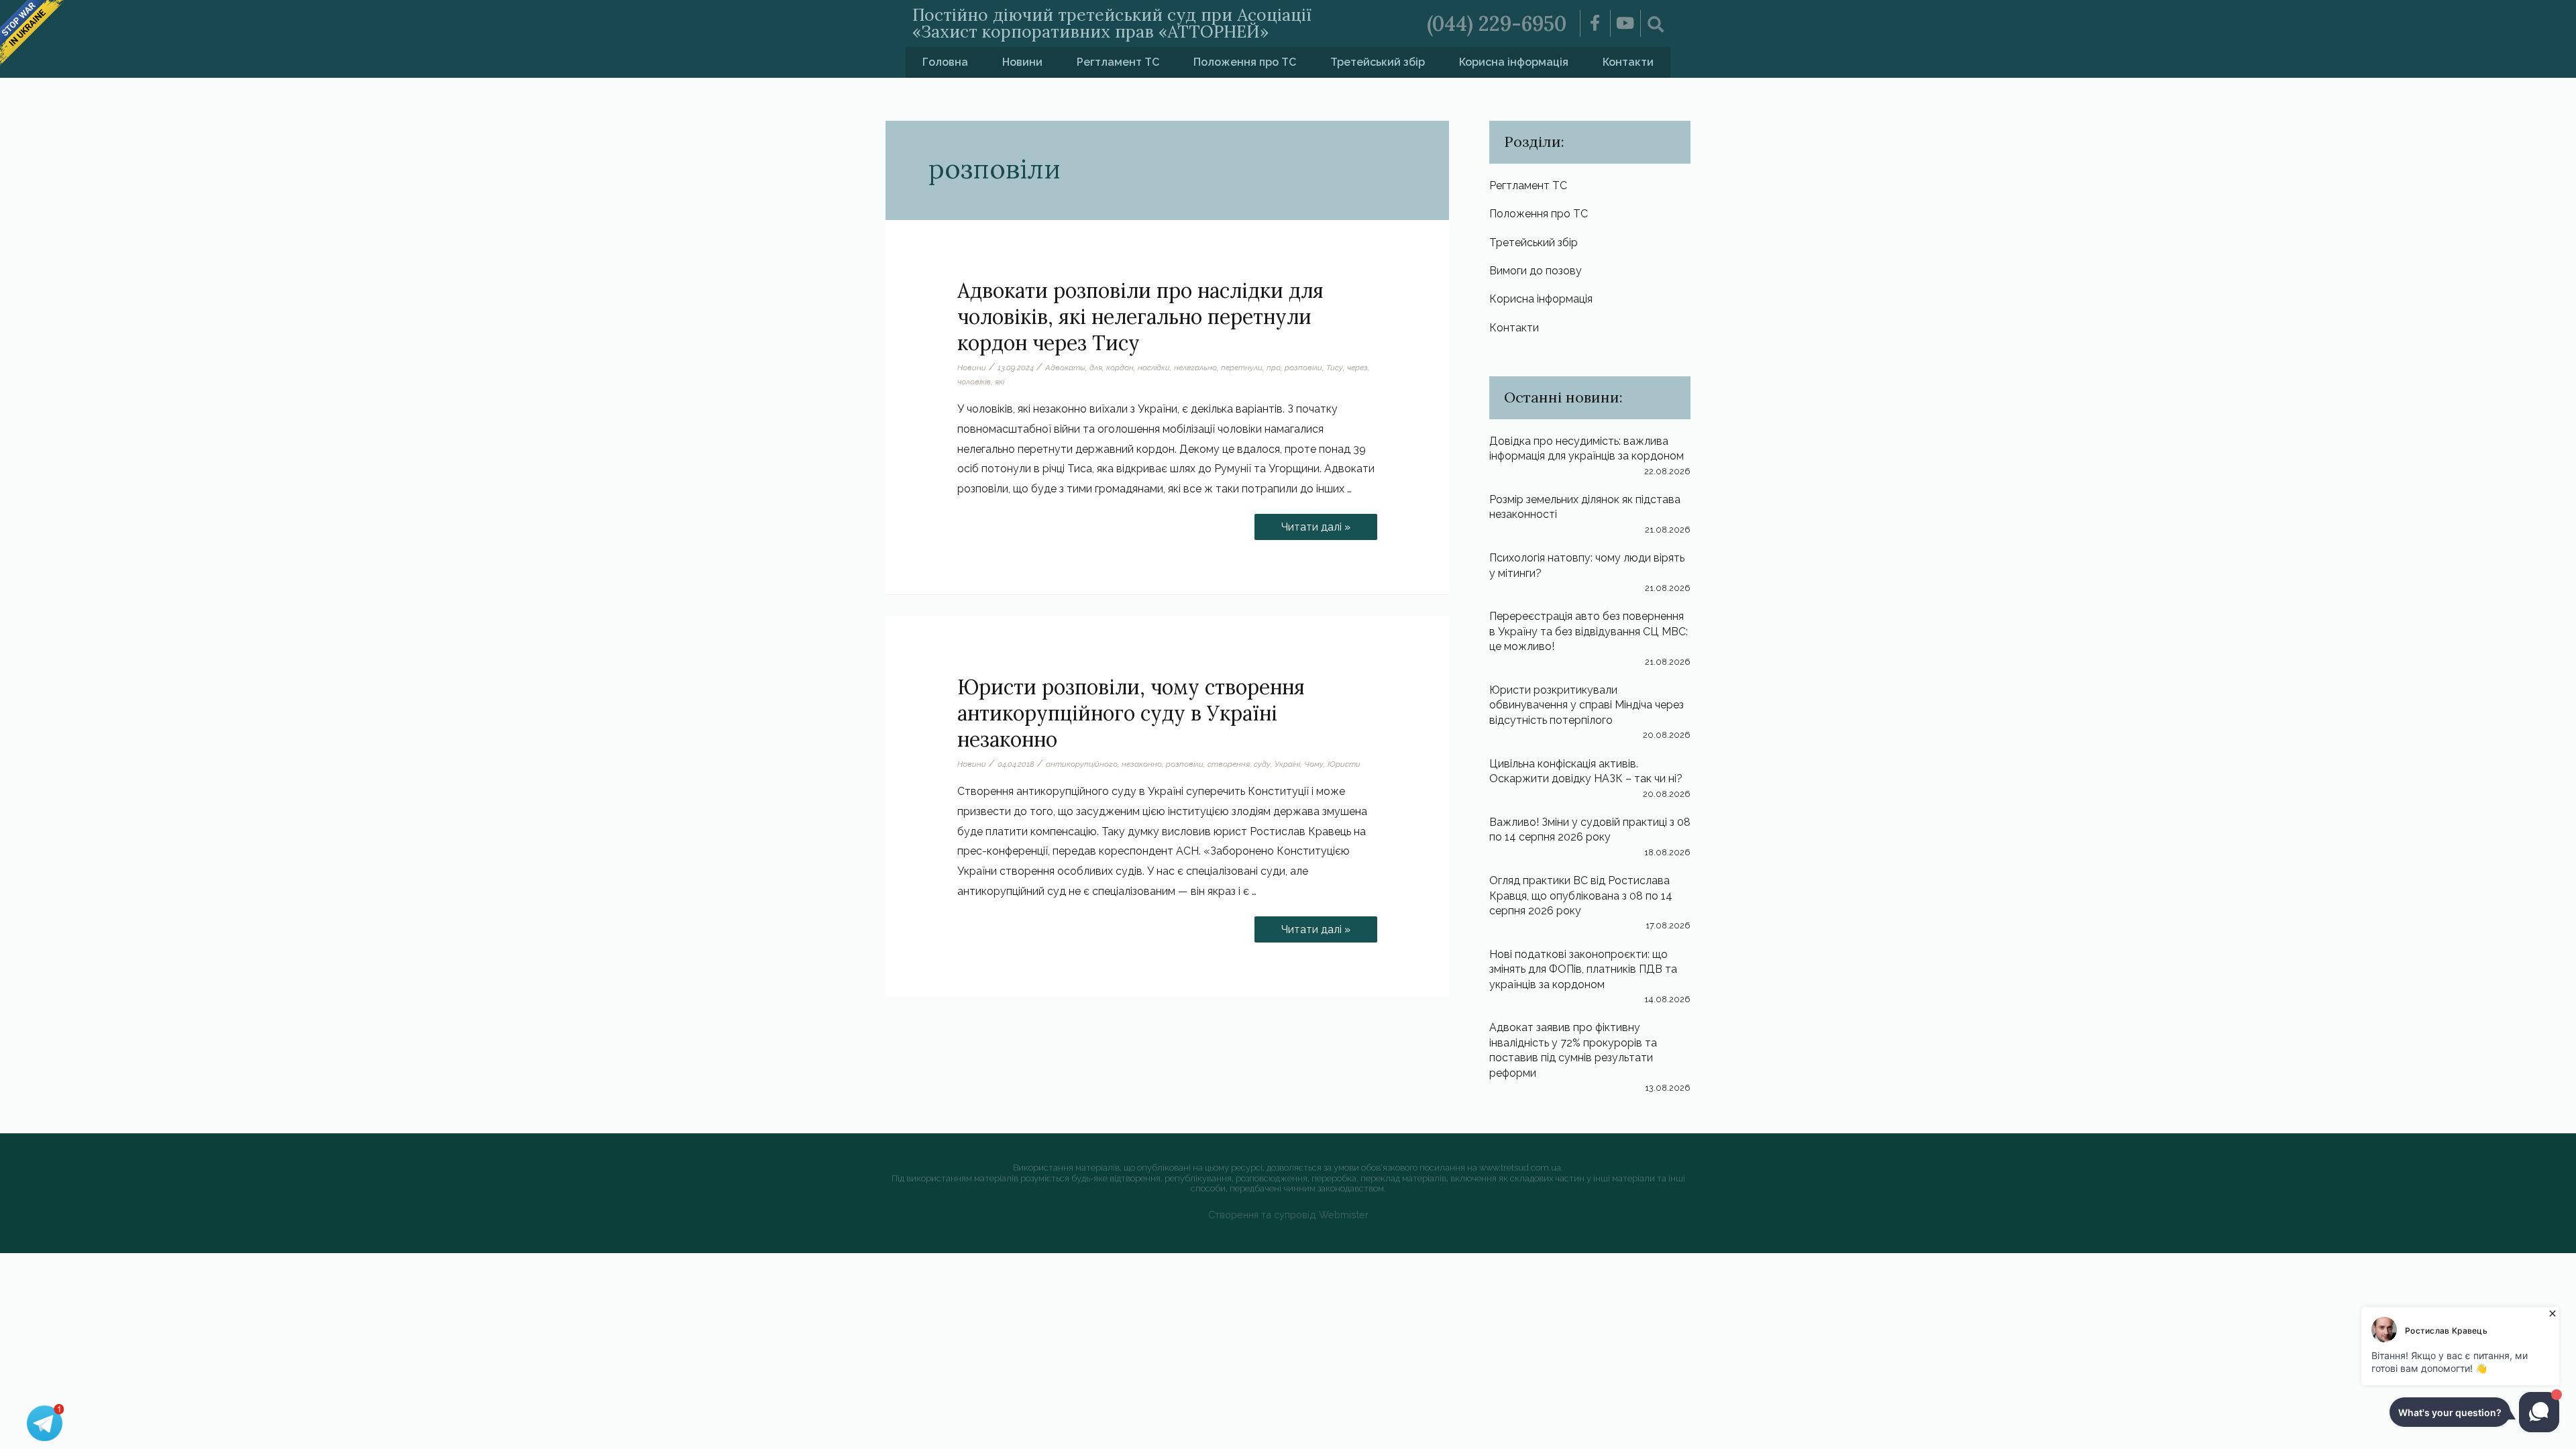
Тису (1335, 368)
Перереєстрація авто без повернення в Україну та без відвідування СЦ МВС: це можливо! (1589, 631)
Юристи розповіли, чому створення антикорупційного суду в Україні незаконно (1131, 713)
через (1357, 368)
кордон (1120, 368)
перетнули (1242, 368)
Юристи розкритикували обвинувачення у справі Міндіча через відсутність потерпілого (1587, 705)
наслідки (1154, 368)
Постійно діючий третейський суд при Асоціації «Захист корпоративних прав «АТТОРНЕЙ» (1112, 23)
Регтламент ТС (1118, 62)
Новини (1022, 62)
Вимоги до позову (1536, 271)
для (1096, 368)
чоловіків (974, 382)
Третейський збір (1378, 62)
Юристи (1344, 764)
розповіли (1303, 368)
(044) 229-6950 (1497, 23)
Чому (1314, 764)
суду (1262, 764)
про (1274, 368)
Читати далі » (1316, 524)
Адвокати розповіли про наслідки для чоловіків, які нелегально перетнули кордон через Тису (1140, 317)
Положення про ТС (1245, 62)
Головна (945, 62)
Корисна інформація (1514, 62)
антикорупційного (1082, 764)
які (1000, 382)
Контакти (1628, 62)
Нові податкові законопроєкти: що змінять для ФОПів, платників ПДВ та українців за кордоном (1583, 969)
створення (1229, 764)
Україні (1287, 764)
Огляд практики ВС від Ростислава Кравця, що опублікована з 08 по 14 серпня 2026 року (1581, 896)
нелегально (1195, 368)
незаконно (1142, 764)
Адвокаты (1065, 368)
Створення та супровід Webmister (1288, 1215)
